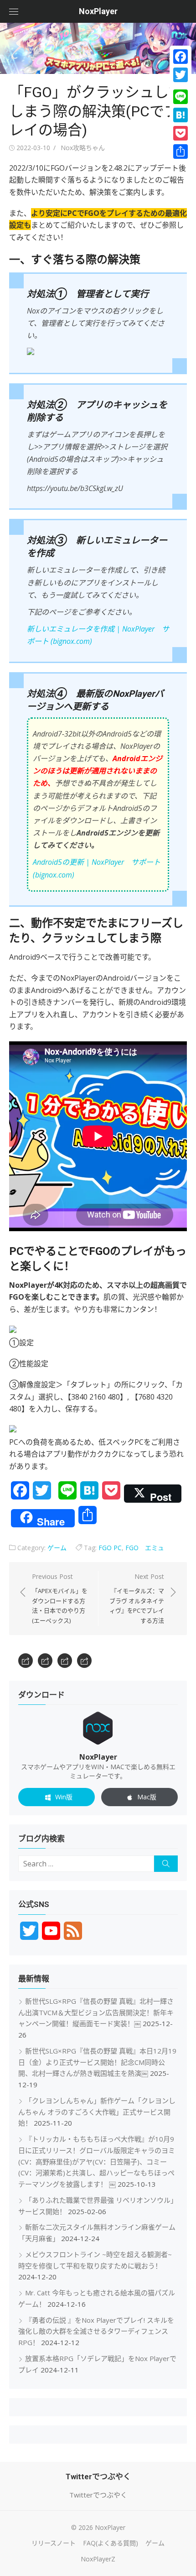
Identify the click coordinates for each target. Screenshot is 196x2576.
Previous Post (60, 1598)
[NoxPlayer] (98, 48)
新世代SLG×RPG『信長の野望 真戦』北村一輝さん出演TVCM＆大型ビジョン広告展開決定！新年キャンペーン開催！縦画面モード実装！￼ (96, 2012)
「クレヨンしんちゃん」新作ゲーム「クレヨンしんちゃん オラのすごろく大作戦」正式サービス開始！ (97, 2112)
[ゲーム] (65, 1661)
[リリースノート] (26, 1661)
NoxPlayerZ (98, 2559)
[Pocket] (181, 133)
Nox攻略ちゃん (83, 148)
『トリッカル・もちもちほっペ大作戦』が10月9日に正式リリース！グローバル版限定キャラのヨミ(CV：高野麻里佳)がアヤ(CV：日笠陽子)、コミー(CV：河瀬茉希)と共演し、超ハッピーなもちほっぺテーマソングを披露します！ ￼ (97, 2161)
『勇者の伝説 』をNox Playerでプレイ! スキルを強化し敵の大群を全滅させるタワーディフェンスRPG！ (96, 2331)
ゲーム (57, 1548)
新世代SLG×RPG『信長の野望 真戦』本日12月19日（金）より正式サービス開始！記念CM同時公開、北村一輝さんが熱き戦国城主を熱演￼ (97, 2062)
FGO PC (110, 1548)
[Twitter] (181, 75)
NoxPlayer (98, 11)
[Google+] (181, 86)
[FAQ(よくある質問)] (45, 1661)
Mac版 (147, 1797)
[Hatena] (181, 115)
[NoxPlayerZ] (84, 1661)
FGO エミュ (145, 1548)
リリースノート (54, 2543)
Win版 (64, 1797)
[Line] (181, 97)
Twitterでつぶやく (98, 2495)
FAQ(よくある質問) (111, 2543)
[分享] (181, 152)
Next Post (137, 1598)
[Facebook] (181, 57)
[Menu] (14, 11)
